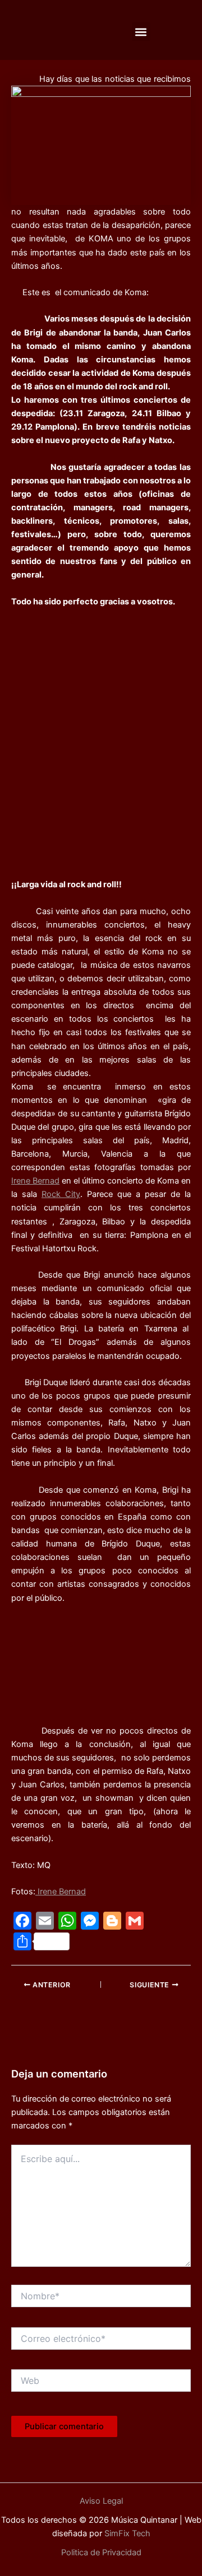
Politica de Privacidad (101, 2552)
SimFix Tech (126, 2533)
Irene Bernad (35, 1181)
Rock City (61, 1194)
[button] (141, 32)
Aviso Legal (101, 2501)
